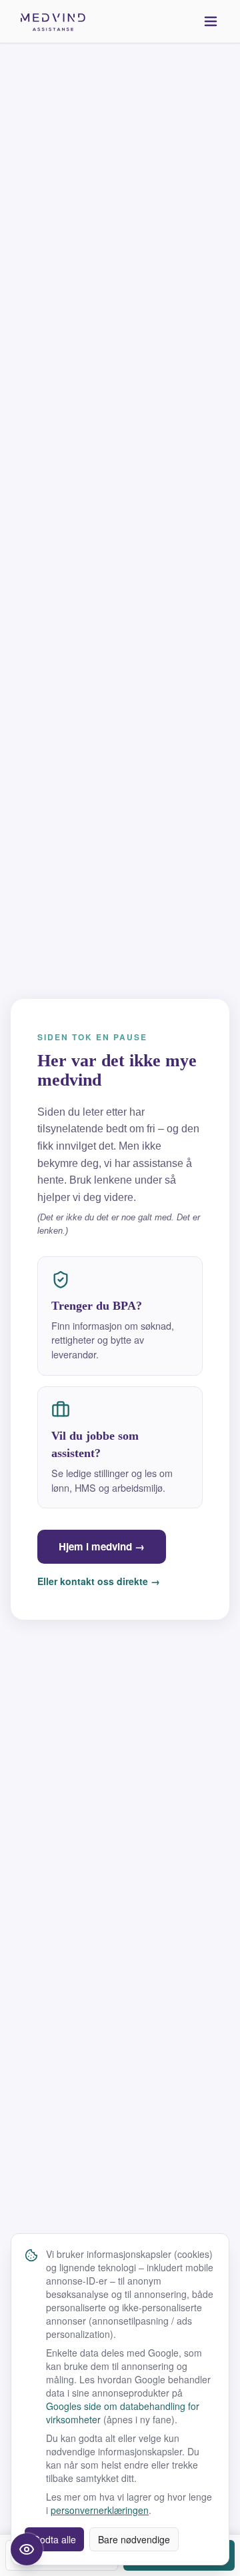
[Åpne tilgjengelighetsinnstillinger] (27, 2549)
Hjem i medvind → (102, 1546)
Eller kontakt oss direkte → (99, 1581)
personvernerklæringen (100, 2510)
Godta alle (54, 2539)
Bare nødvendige (134, 2539)
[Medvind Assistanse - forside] (53, 21)
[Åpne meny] (211, 21)
